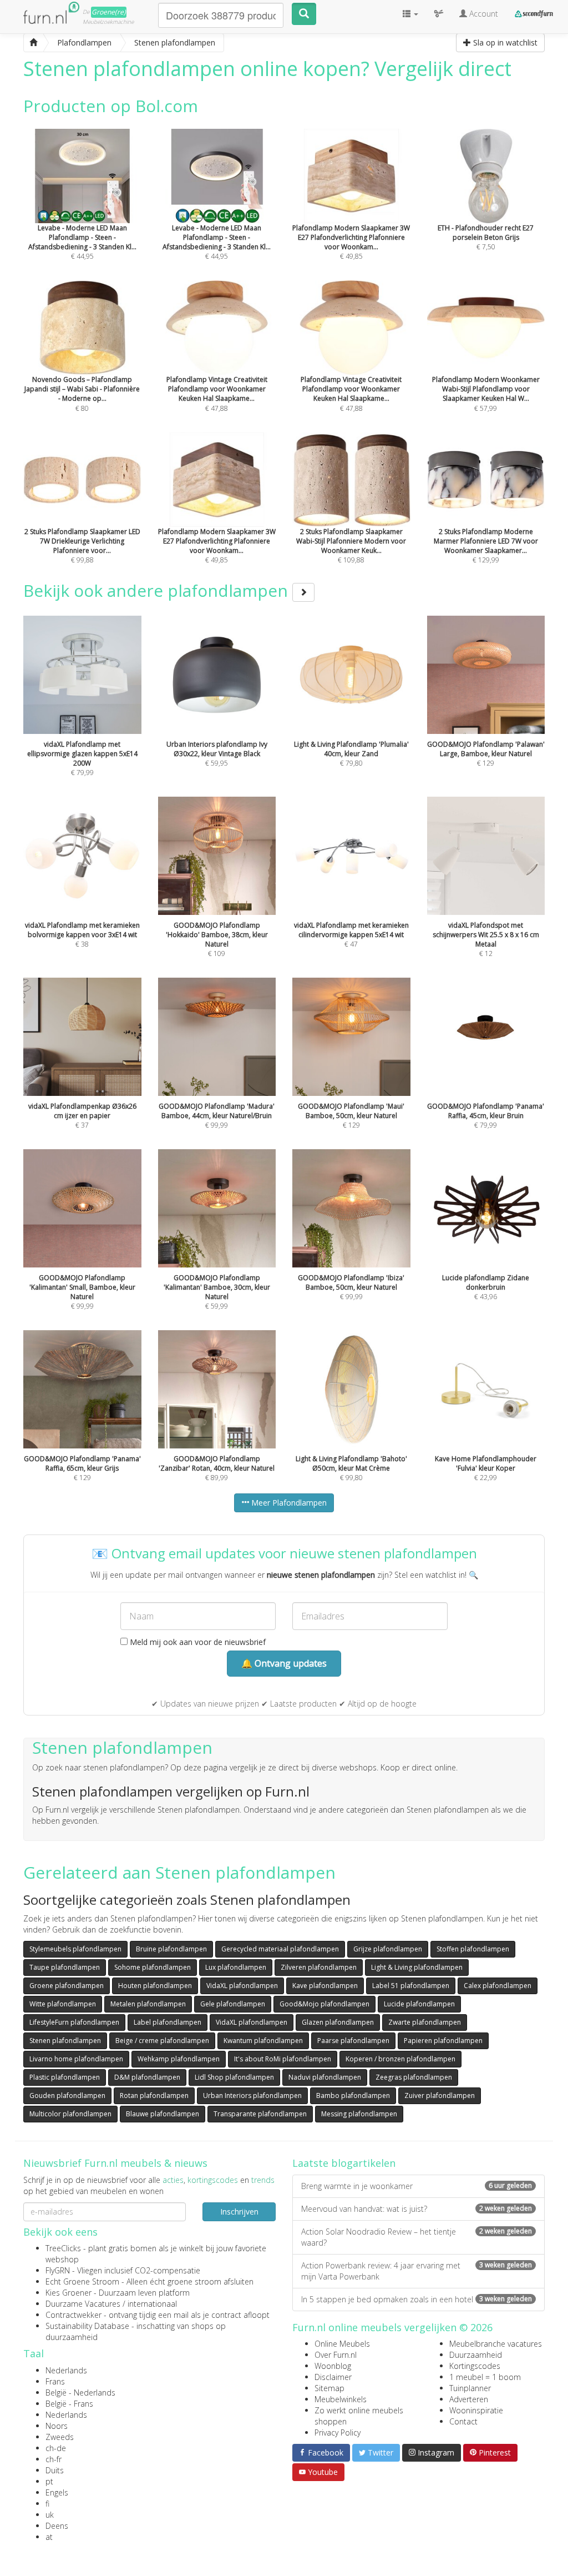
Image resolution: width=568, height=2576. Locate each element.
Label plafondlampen (168, 2022)
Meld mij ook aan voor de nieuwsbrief (197, 1642)
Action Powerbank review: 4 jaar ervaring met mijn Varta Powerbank (417, 2271)
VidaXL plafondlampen (242, 1986)
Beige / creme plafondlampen (162, 2041)
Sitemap (329, 2388)
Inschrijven (239, 2212)
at (49, 2537)
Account (483, 14)
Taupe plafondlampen (65, 1967)
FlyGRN (58, 2270)
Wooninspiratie (476, 2410)
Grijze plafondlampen (388, 1949)
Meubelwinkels (341, 2399)
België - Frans (69, 2404)
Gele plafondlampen (233, 2004)
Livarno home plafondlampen (76, 2059)
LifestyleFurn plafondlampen (74, 2022)
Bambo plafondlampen (353, 2095)
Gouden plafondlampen (67, 2095)
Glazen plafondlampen (338, 2022)
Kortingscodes (475, 2366)
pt (49, 2481)
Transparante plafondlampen (260, 2114)
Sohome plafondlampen (153, 1967)
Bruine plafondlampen (171, 1949)
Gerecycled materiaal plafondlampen (280, 1949)
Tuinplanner (470, 2388)
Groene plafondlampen (67, 1986)
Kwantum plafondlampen (263, 2041)
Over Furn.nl (336, 2355)
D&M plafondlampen (147, 2077)
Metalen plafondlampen (148, 2004)
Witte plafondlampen (63, 2004)
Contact (463, 2421)
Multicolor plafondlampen (70, 2114)
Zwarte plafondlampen (425, 2022)
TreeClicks (63, 2248)
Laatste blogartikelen (344, 2163)
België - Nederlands (80, 2393)
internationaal (152, 2304)
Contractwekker (73, 2315)
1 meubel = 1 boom (485, 2377)
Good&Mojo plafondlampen (324, 2004)
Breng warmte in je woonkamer (417, 2186)
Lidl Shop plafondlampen (234, 2077)
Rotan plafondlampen (154, 2095)
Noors (57, 2426)
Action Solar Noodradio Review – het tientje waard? (417, 2237)
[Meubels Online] (33, 43)
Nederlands (66, 2370)
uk (50, 2515)
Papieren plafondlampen (443, 2041)
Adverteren (469, 2399)
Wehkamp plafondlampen (179, 2059)
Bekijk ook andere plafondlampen (158, 590)
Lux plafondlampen (236, 1967)
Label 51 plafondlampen (411, 1986)
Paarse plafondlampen (353, 2041)
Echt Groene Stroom (82, 2281)
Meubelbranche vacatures (496, 2344)
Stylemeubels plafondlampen (75, 1949)
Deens (57, 2526)
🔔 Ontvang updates (284, 1663)
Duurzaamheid (476, 2355)
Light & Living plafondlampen (417, 1967)
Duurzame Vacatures (83, 2304)
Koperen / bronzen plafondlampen (400, 2059)
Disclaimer (333, 2377)
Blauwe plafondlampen (163, 2114)
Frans (55, 2381)
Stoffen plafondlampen (473, 1949)
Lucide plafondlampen (419, 2004)
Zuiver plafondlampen (440, 2095)
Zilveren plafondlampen (319, 1967)
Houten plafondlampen (155, 1986)
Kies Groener (69, 2293)
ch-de (56, 2448)
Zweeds (60, 2437)
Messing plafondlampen (359, 2114)
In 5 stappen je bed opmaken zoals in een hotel (417, 2299)
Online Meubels (342, 2344)
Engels (57, 2492)
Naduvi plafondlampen (325, 2077)
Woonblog (333, 2366)
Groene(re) (109, 12)
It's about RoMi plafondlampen (283, 2059)
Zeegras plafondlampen (414, 2077)
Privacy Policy (338, 2432)
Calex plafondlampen (498, 1986)
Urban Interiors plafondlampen (252, 2095)
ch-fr (54, 2459)
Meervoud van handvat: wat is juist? (417, 2209)
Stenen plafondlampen (65, 2041)
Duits (55, 2470)
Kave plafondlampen (325, 1986)
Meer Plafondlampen (288, 1503)
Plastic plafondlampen (65, 2077)
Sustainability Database (87, 2326)
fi (47, 2504)
